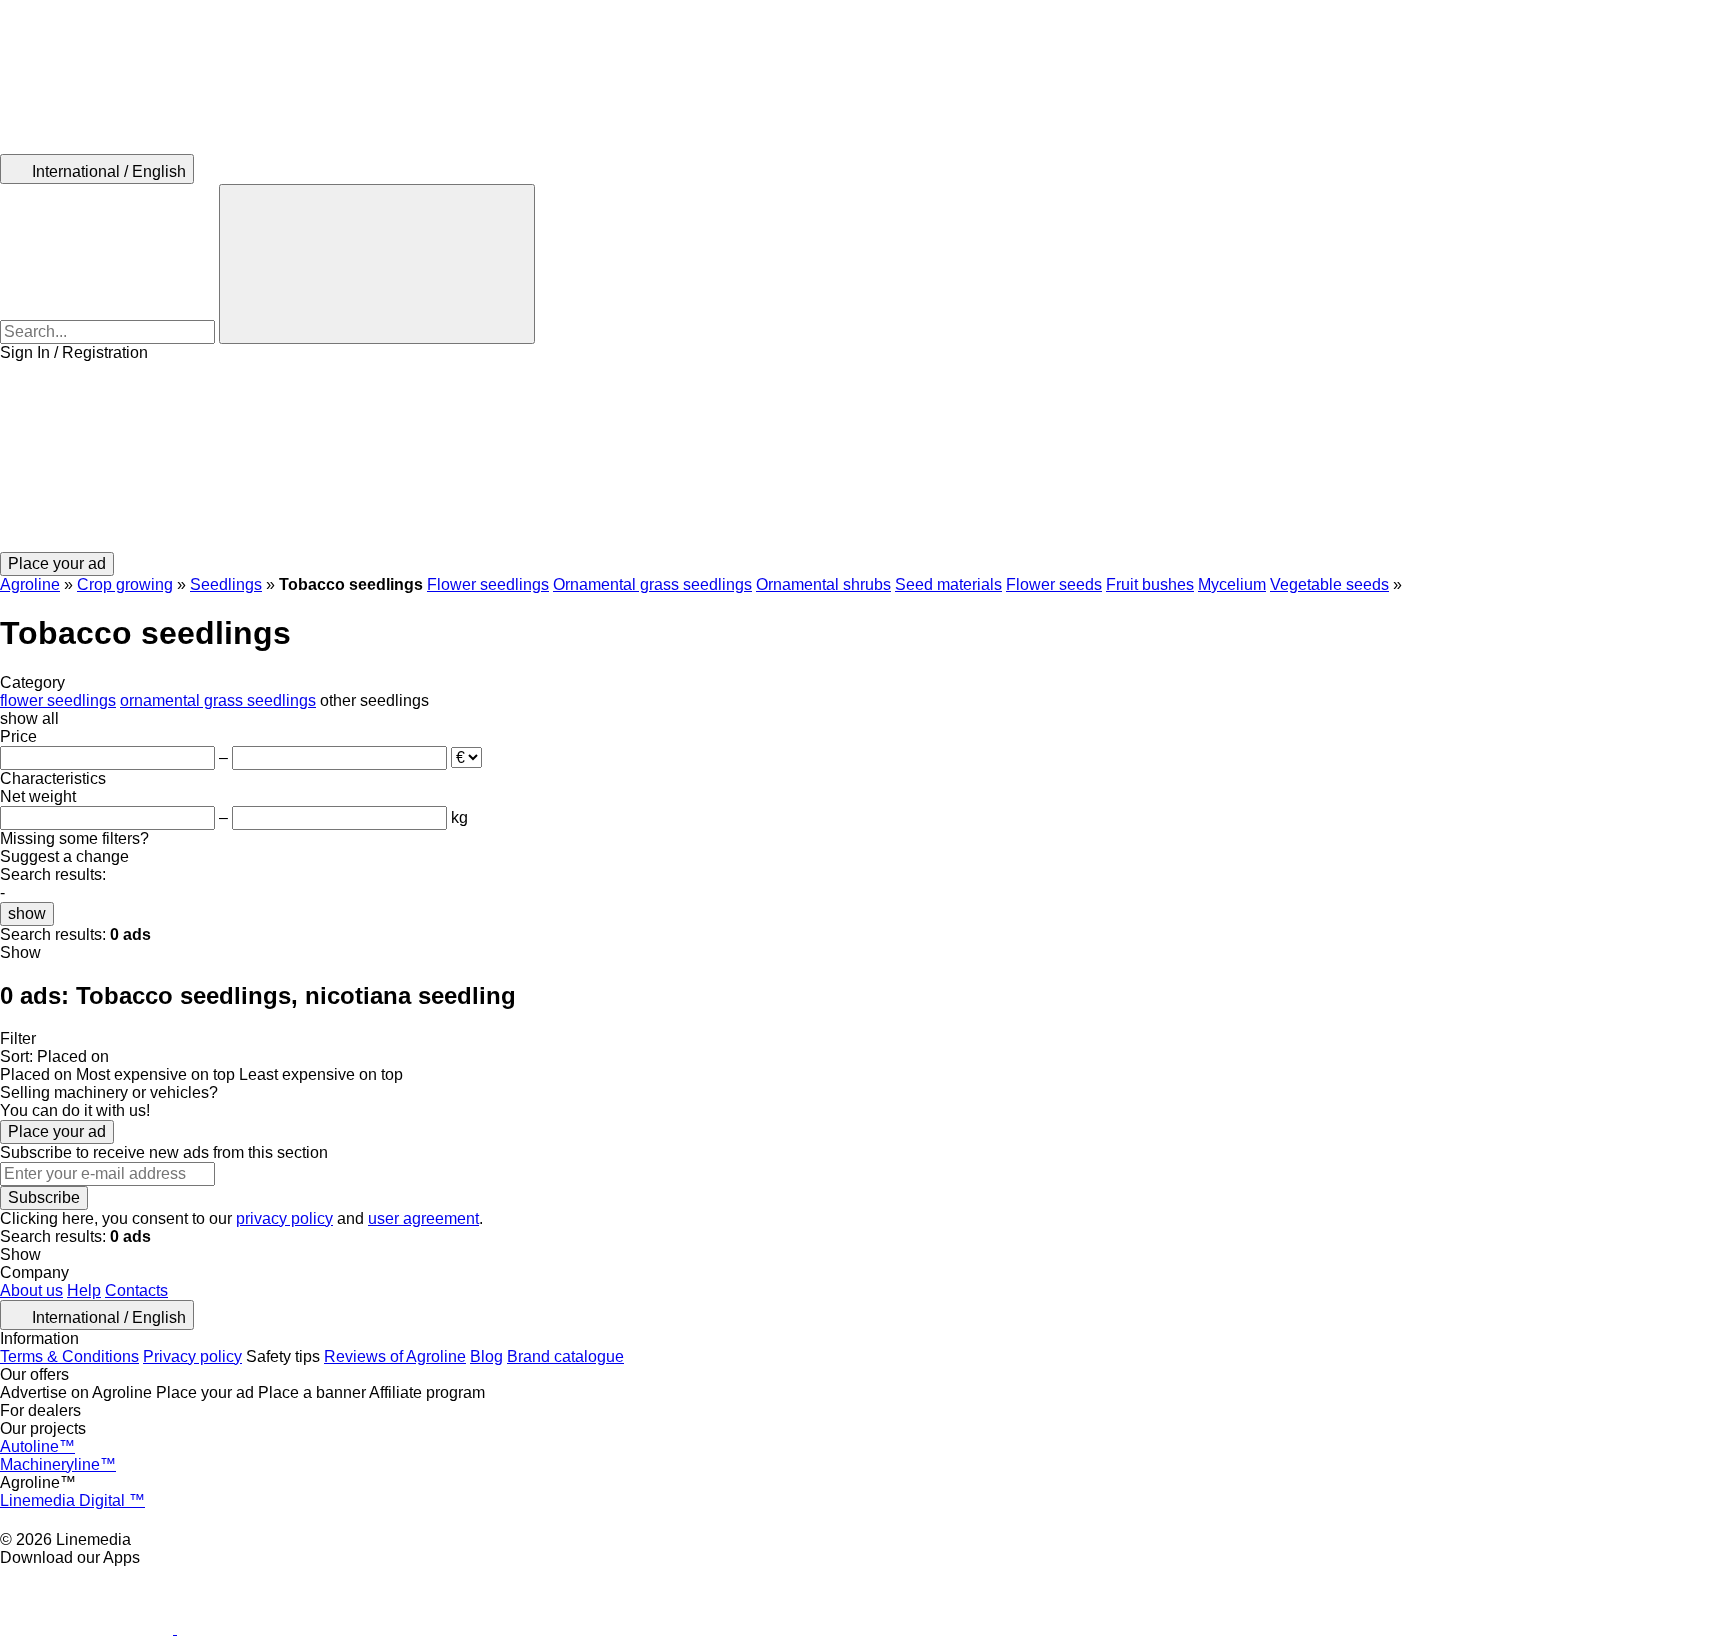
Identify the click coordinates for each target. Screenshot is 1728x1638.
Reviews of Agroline (395, 1356)
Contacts (136, 1290)
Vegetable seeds (1329, 584)
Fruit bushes (1150, 584)
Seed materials (948, 584)
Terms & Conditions (69, 1356)
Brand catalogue (565, 1356)
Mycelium (1232, 584)
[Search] (377, 264)
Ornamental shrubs (823, 584)
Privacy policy (192, 1356)
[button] (864, 457)
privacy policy (284, 1218)
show (27, 913)
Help (84, 1290)
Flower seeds (1054, 584)
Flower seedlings (488, 584)
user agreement (423, 1218)
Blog (486, 1356)
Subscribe (44, 1197)
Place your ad (57, 1131)
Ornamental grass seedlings (652, 584)
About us (31, 1290)
